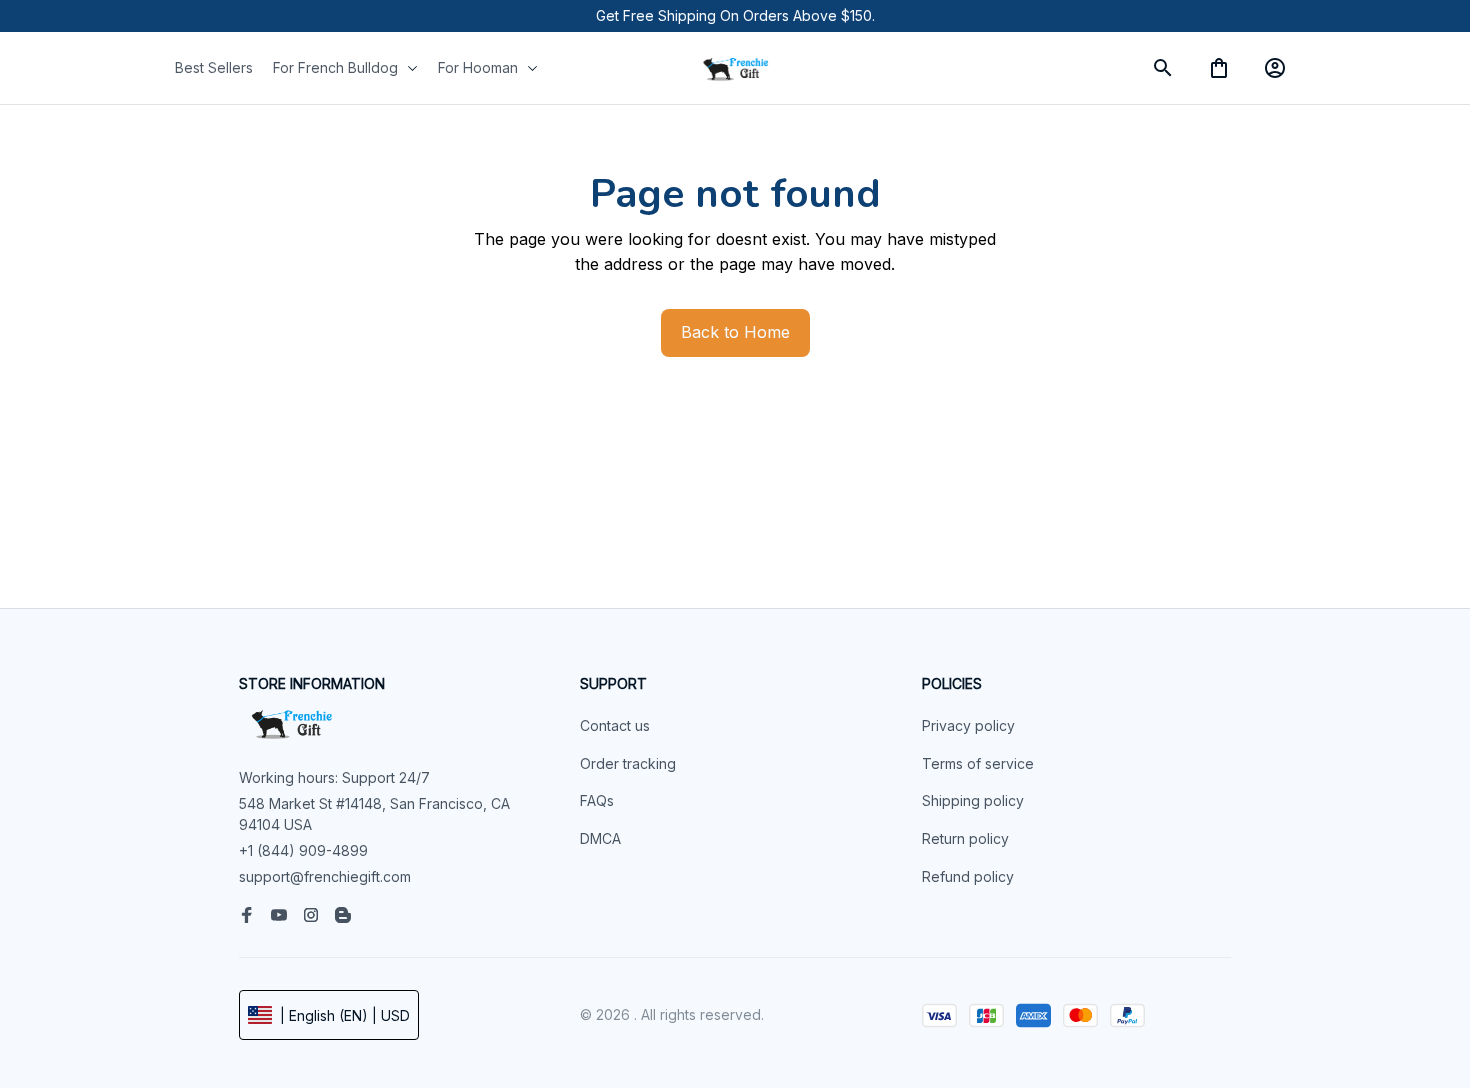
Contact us (615, 725)
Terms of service (978, 763)
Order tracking (628, 763)
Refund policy (968, 876)
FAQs (597, 800)
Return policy (965, 838)
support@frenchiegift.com (325, 876)
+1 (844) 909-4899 (303, 850)
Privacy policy (968, 725)
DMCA (600, 838)
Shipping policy (973, 800)
